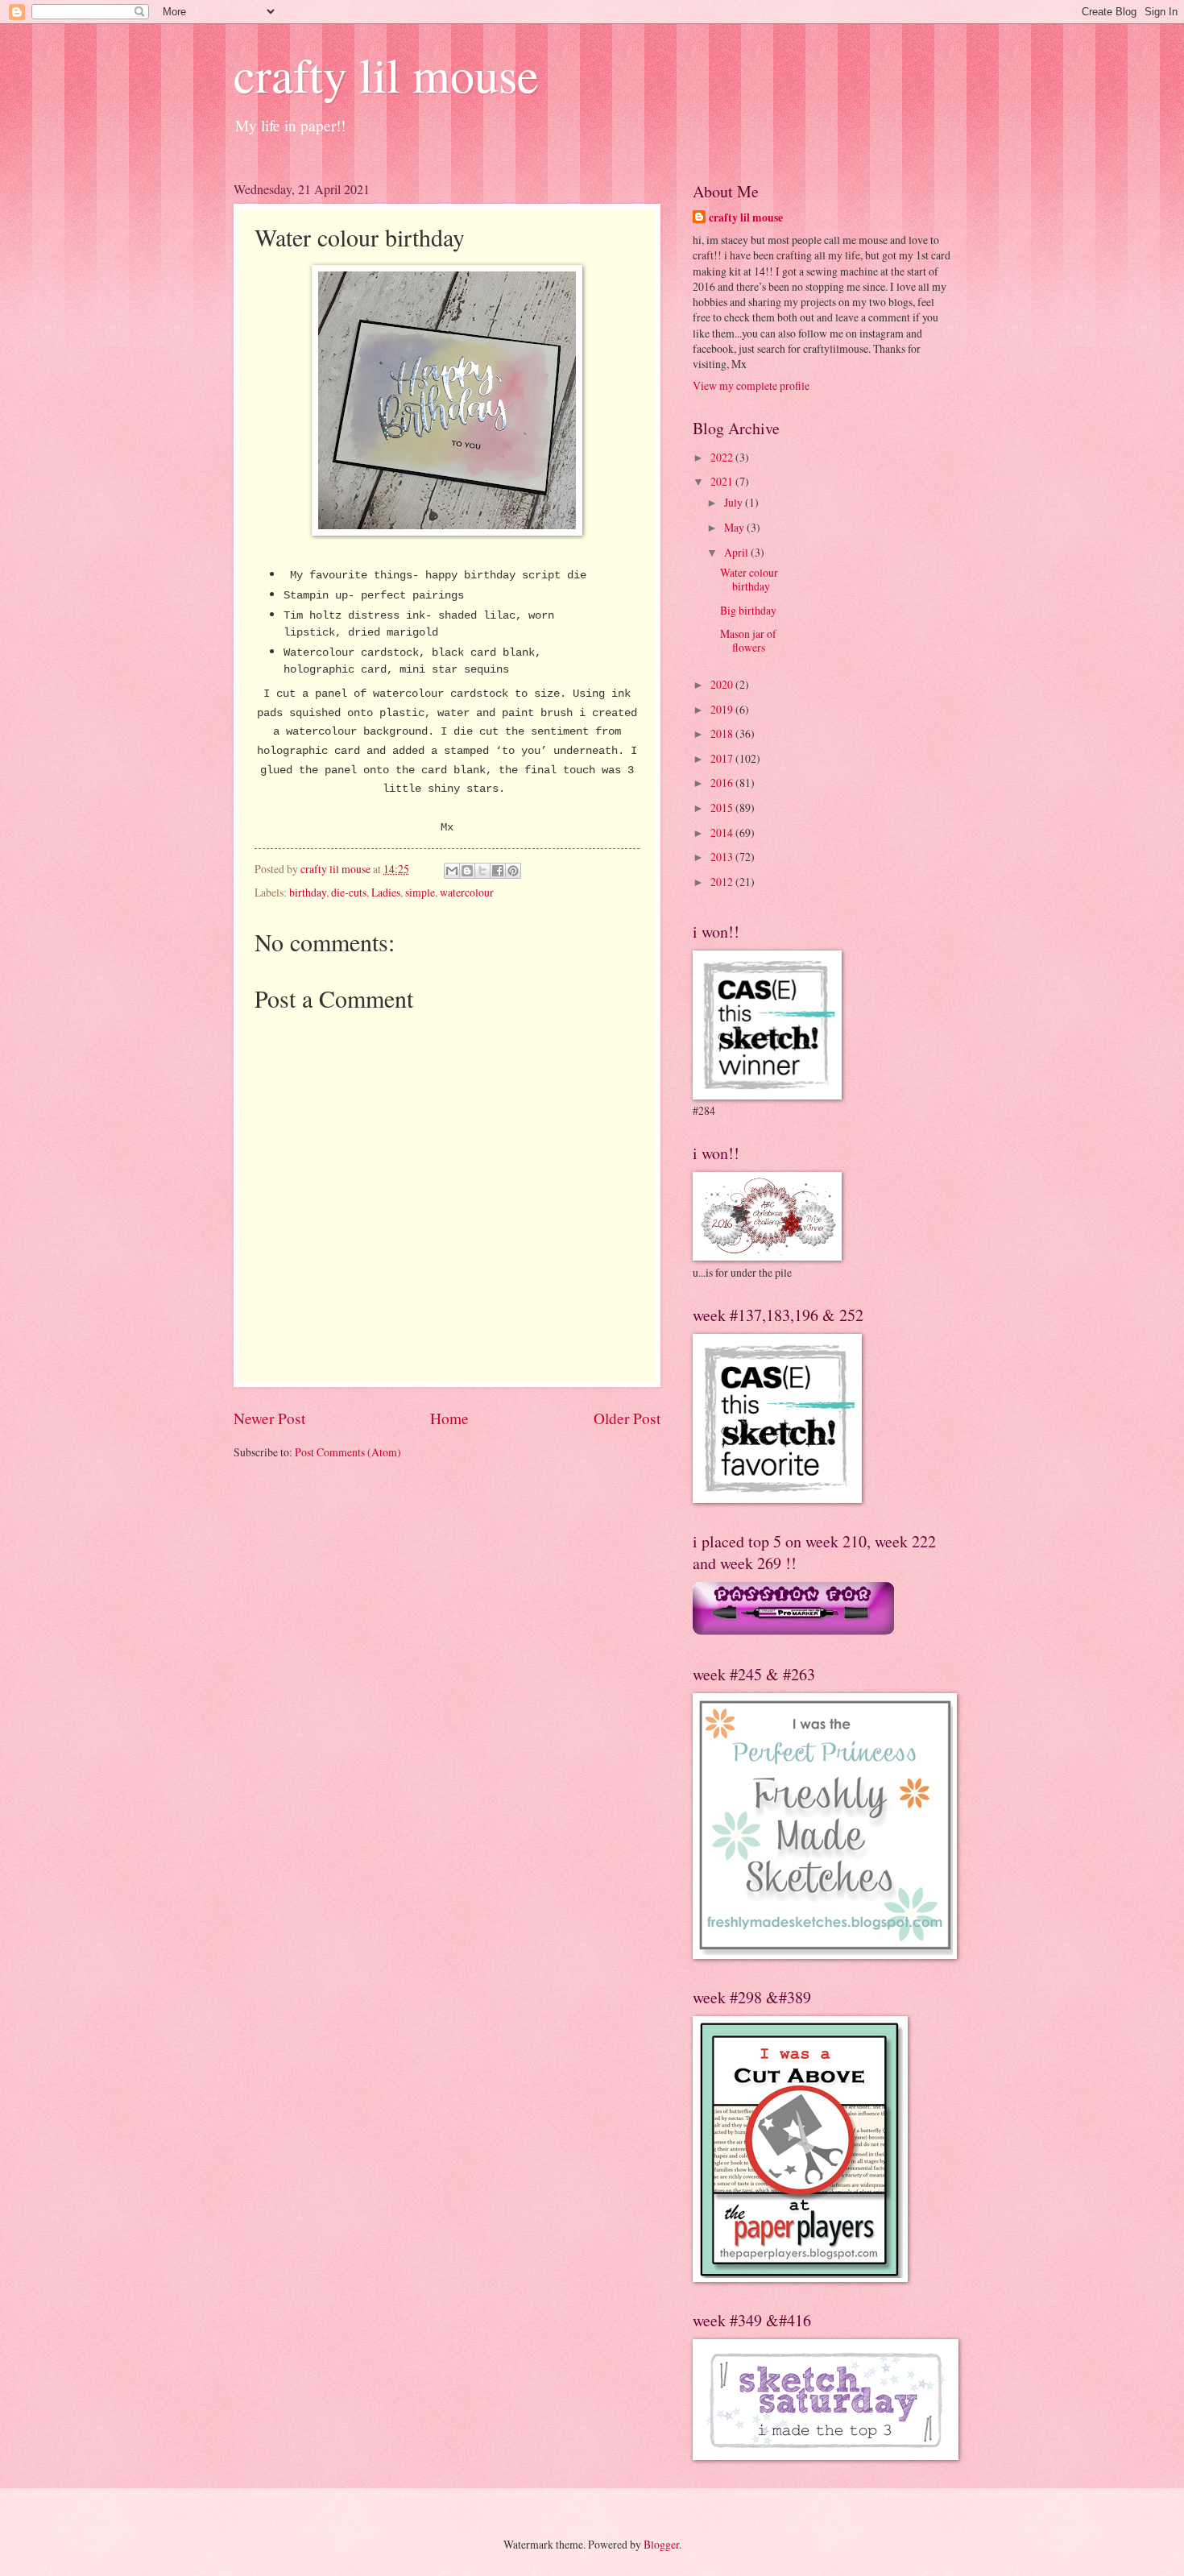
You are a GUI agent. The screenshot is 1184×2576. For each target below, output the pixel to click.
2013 (723, 857)
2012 (723, 882)
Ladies (386, 892)
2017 (723, 758)
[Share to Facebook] (498, 871)
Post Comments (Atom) (348, 1452)
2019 (723, 709)
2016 (723, 783)
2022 (723, 457)
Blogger (661, 2544)
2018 (723, 733)
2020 (723, 684)
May (735, 527)
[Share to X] (482, 871)
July (735, 502)
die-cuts (349, 892)
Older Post (627, 1418)
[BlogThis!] (467, 871)
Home (449, 1418)
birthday (308, 892)
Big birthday (748, 610)
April (737, 552)
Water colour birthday (749, 579)
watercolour (467, 892)
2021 (723, 481)
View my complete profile (751, 385)
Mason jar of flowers (748, 640)
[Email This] (452, 871)
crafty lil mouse (386, 74)
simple (420, 892)
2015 (723, 808)
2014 (723, 832)
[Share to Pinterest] (513, 871)
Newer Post (269, 1418)
